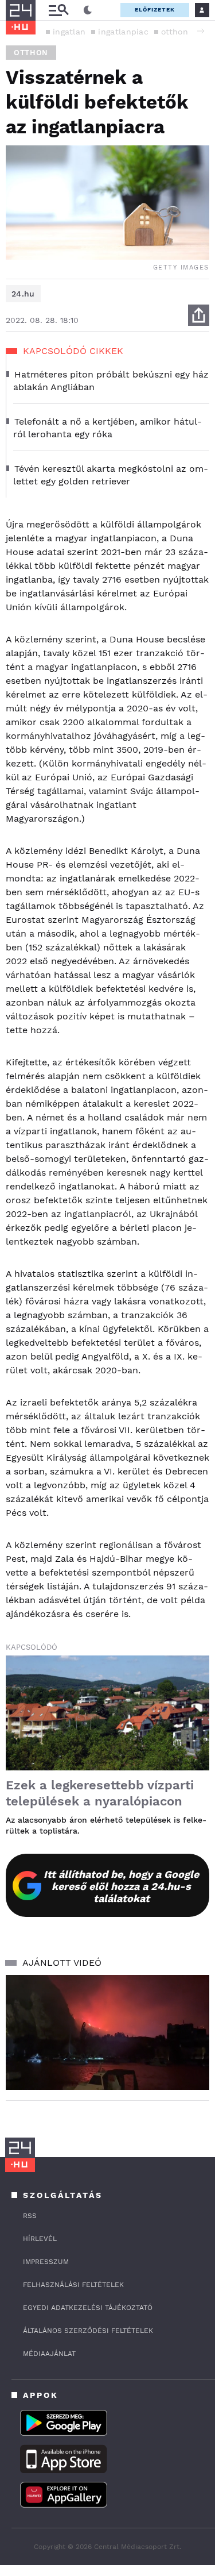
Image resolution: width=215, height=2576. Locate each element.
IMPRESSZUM (46, 2262)
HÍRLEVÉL (40, 2239)
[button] (201, 31)
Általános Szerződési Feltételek (88, 2331)
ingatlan (69, 32)
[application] (107, 2032)
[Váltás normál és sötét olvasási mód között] (88, 10)
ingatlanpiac (123, 32)
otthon (175, 32)
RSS (30, 2216)
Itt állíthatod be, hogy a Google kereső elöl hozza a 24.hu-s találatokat (121, 1886)
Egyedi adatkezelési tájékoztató (88, 2308)
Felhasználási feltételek (73, 2285)
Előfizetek (155, 9)
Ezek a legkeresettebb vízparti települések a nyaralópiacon (100, 1793)
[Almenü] (58, 10)
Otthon (31, 53)
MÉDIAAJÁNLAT (49, 2354)
